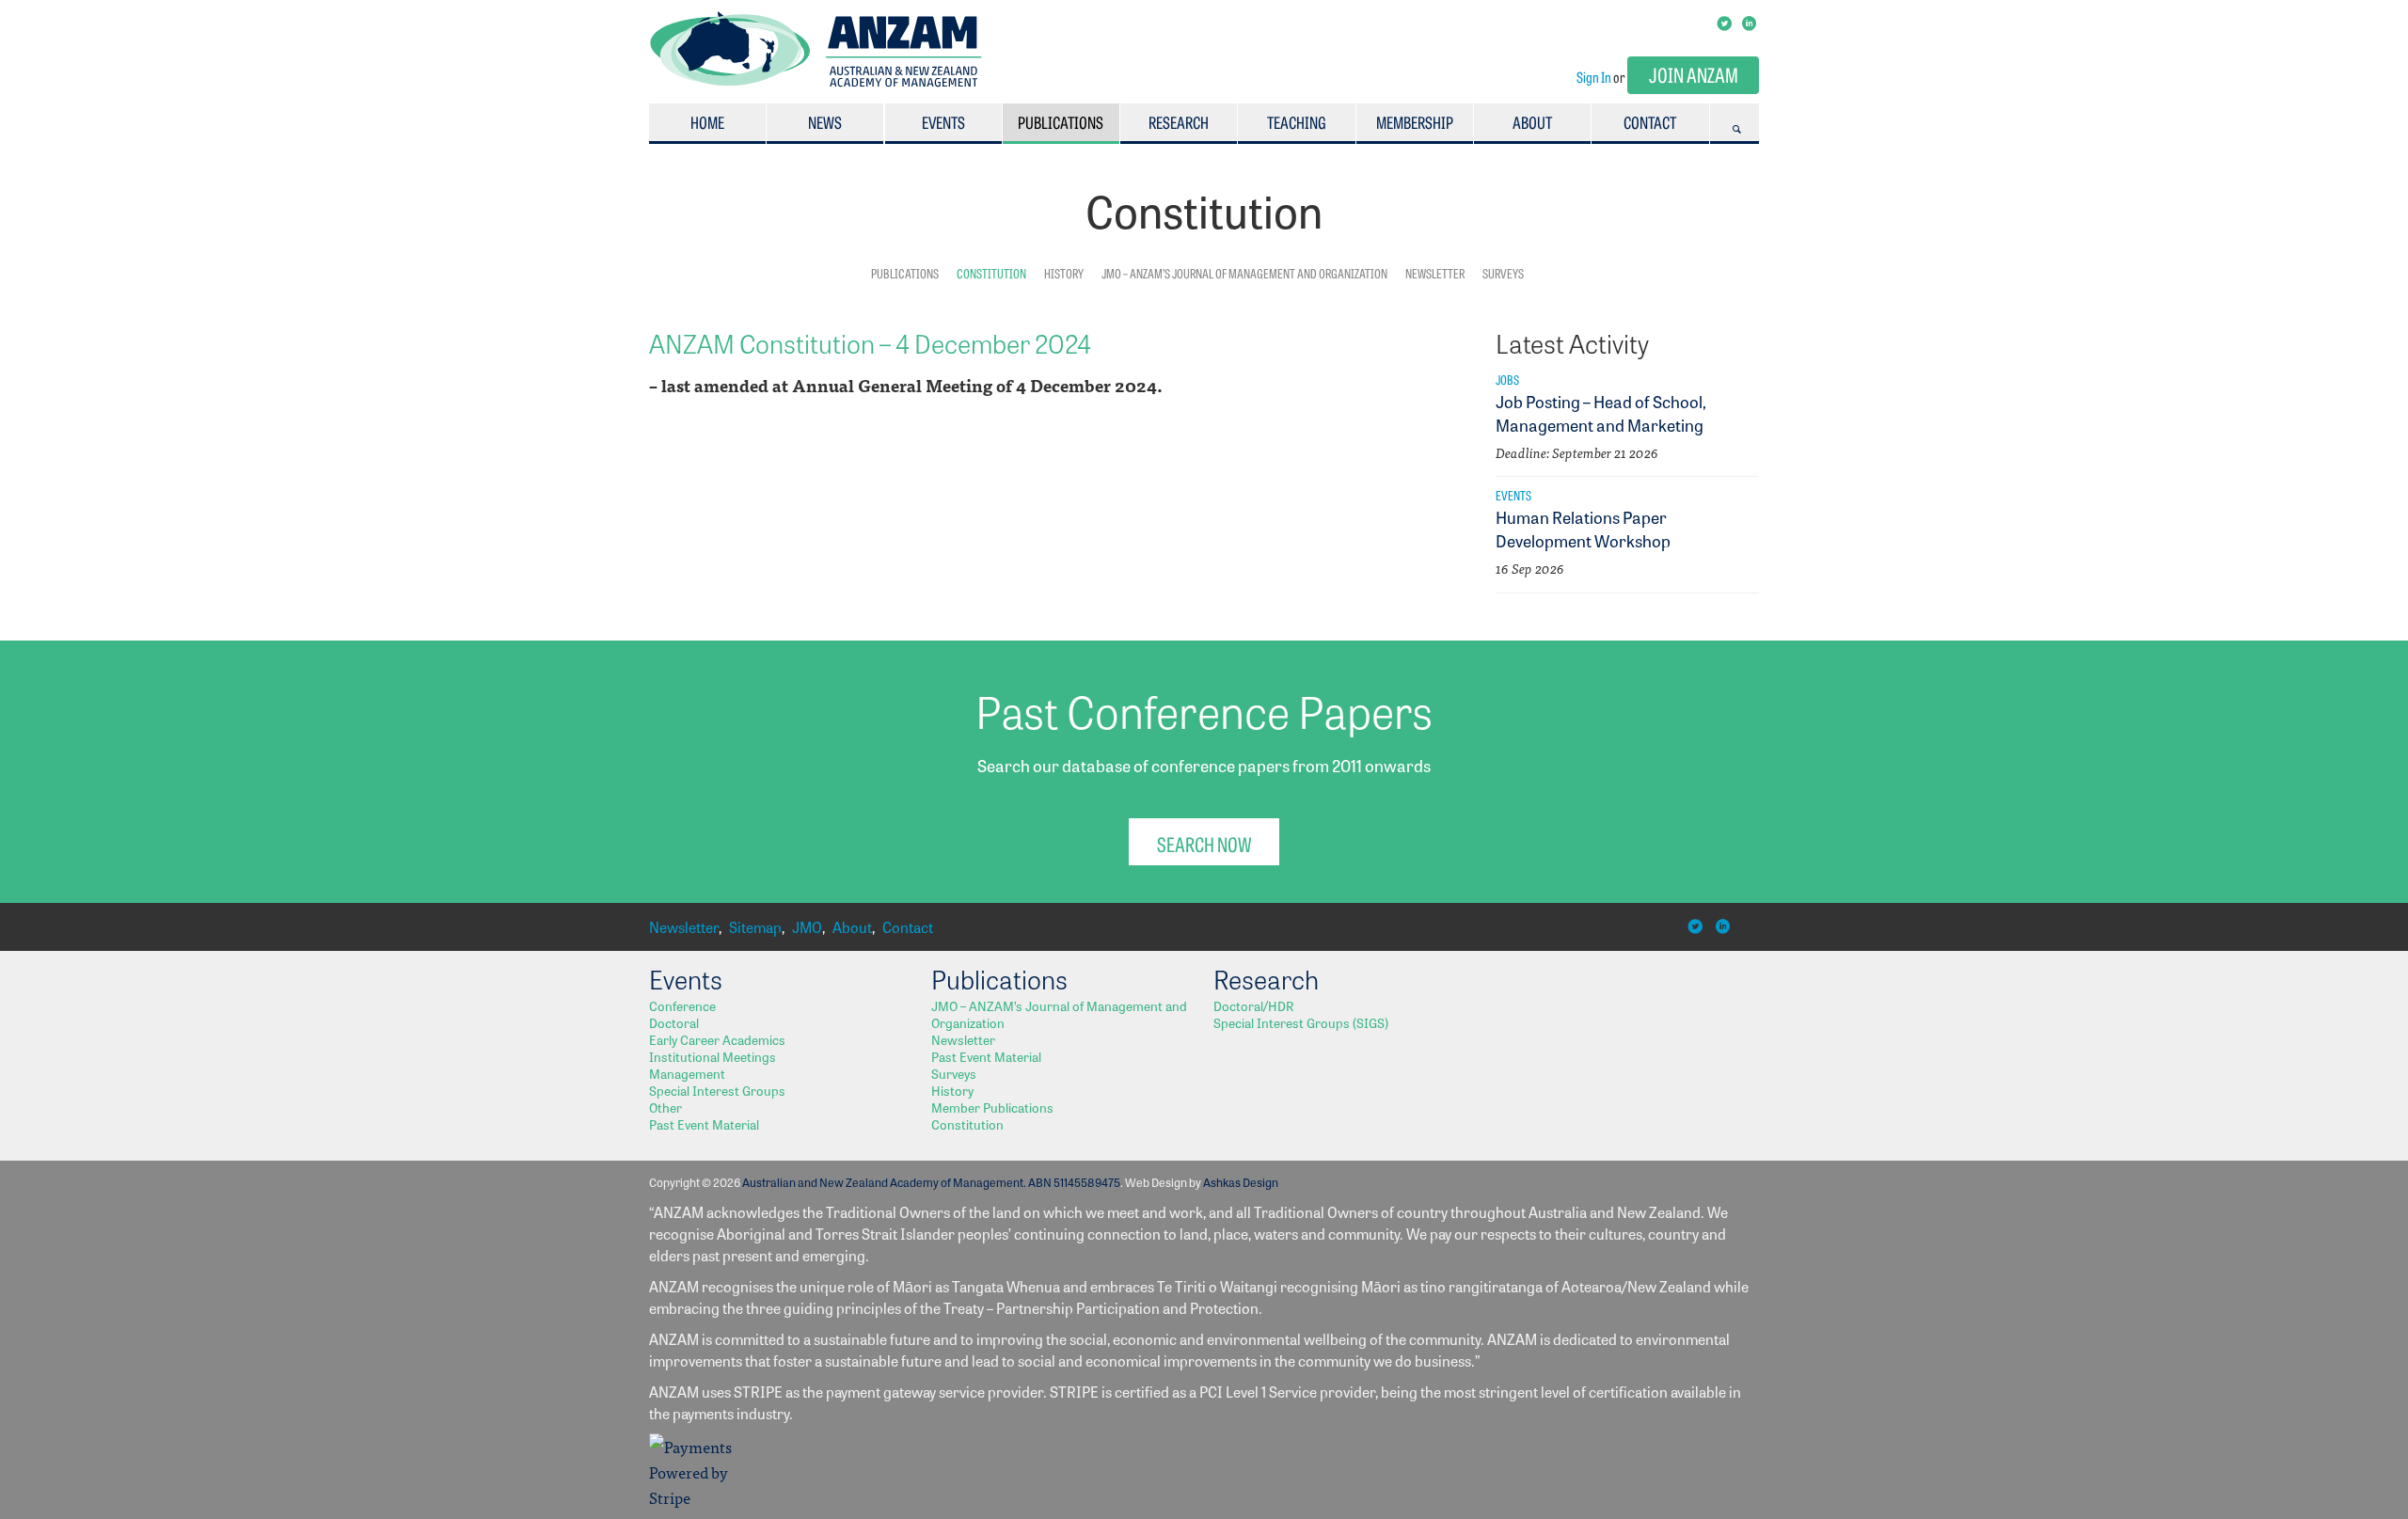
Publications (1061, 122)
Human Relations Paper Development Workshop (1583, 528)
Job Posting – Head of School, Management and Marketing (1601, 412)
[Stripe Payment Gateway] (696, 1497)
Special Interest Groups (717, 1090)
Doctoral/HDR (1253, 1005)
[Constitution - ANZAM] (816, 81)
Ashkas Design (1241, 1182)
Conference (682, 1005)
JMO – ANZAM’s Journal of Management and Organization (1244, 273)
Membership (1415, 122)
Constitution (991, 273)
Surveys (1503, 273)
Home (707, 122)
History (1064, 273)
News (825, 122)
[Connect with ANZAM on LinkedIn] (1751, 22)
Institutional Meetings (713, 1056)
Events (943, 122)
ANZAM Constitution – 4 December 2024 (870, 342)
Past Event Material (704, 1124)
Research (1179, 122)
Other (665, 1107)
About (1532, 122)
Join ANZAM (1694, 74)
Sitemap (755, 927)
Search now (1204, 843)
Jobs (1507, 379)
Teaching (1297, 122)
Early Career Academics (717, 1039)
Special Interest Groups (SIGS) (1301, 1022)
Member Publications (992, 1107)
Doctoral (674, 1022)
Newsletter (1435, 273)
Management (687, 1073)
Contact (1650, 122)
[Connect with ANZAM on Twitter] (1725, 22)
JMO (807, 927)
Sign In (1594, 77)
